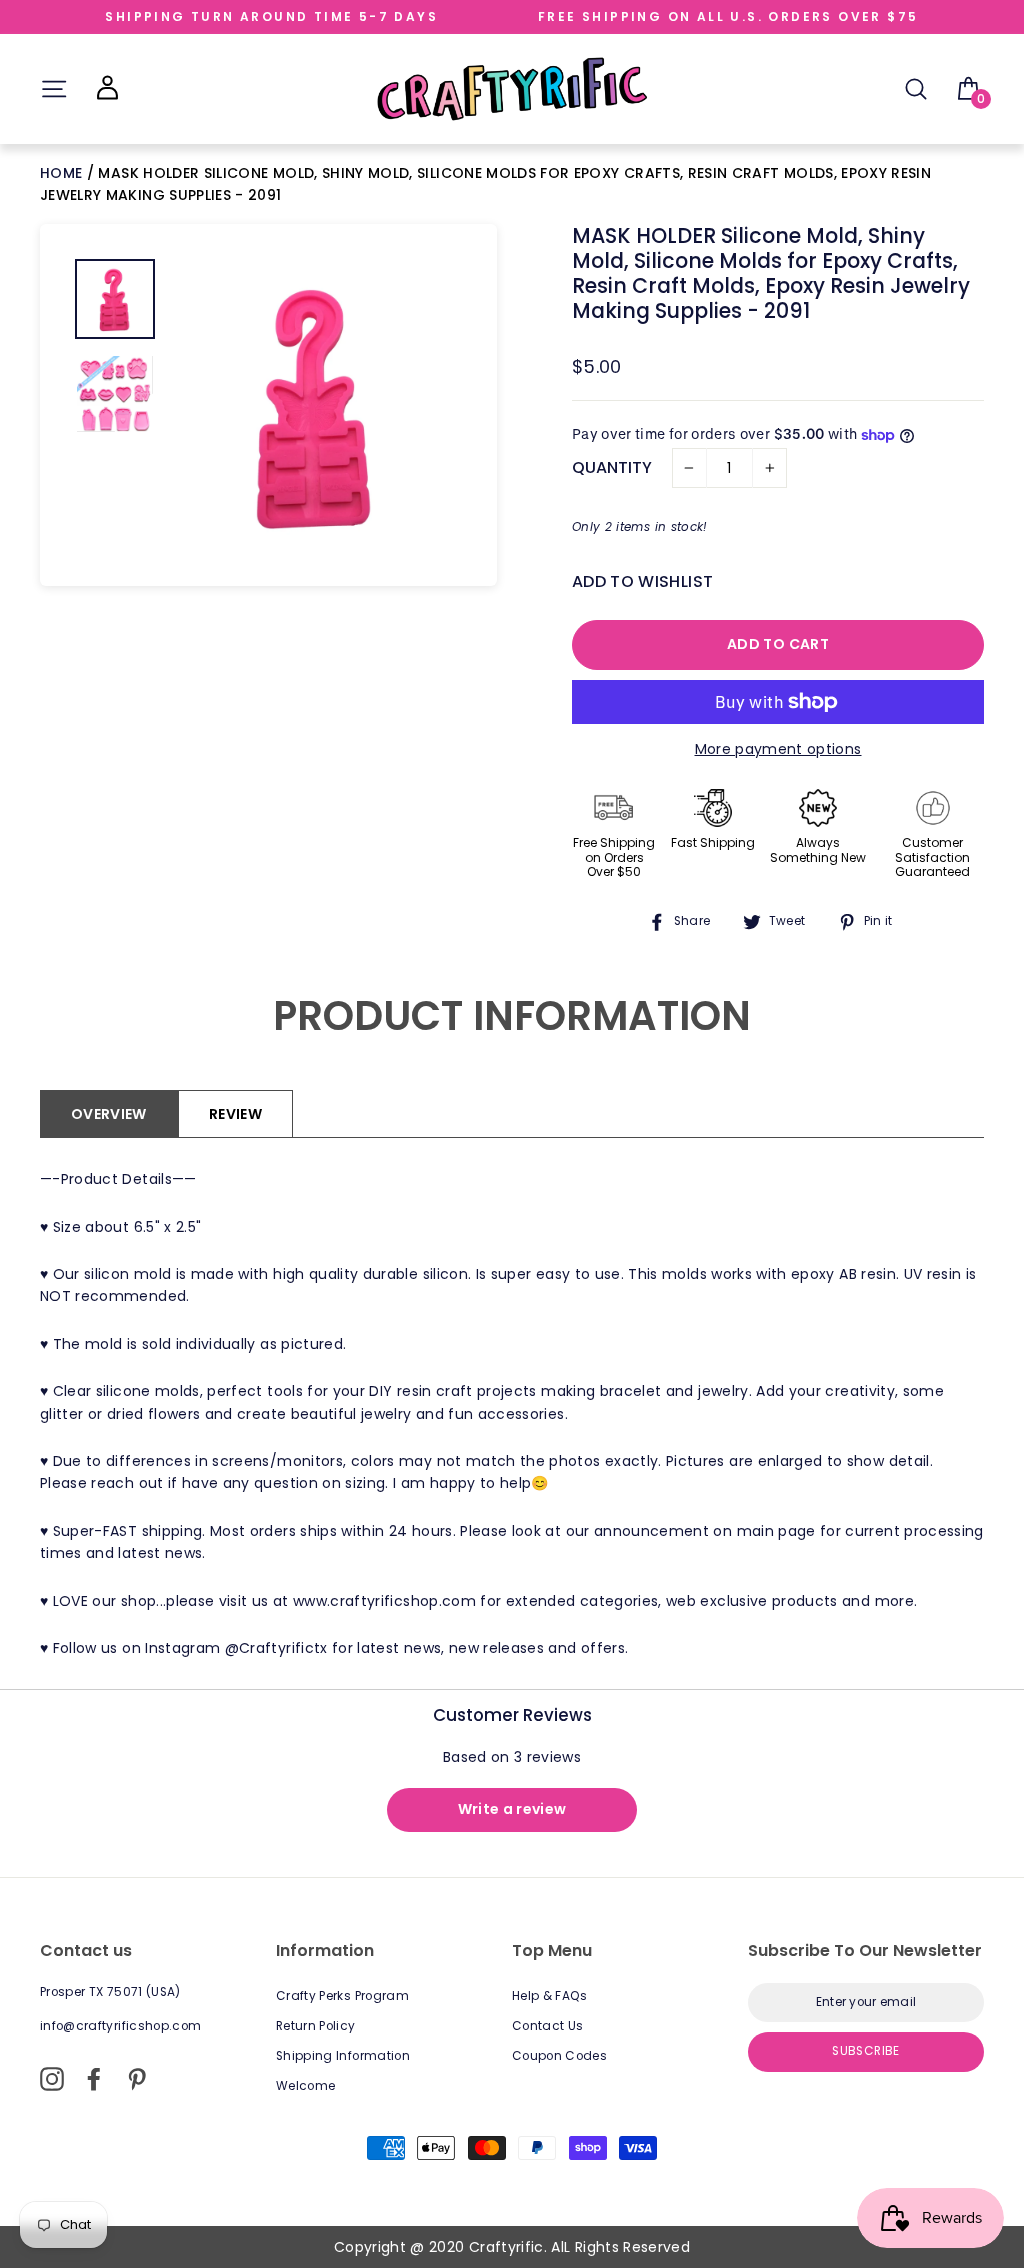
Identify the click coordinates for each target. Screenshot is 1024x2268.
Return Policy (316, 2026)
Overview (109, 1114)
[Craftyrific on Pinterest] (137, 2079)
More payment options (778, 749)
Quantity (612, 467)
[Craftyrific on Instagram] (52, 2079)
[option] (316, 405)
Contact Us (548, 2026)
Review (235, 1114)
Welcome (305, 2086)
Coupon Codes (559, 2056)
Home (63, 173)
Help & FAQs (550, 1996)
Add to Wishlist (642, 581)
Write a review (512, 1809)
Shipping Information (343, 2056)
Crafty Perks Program (342, 1996)
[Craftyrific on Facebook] (94, 2079)
